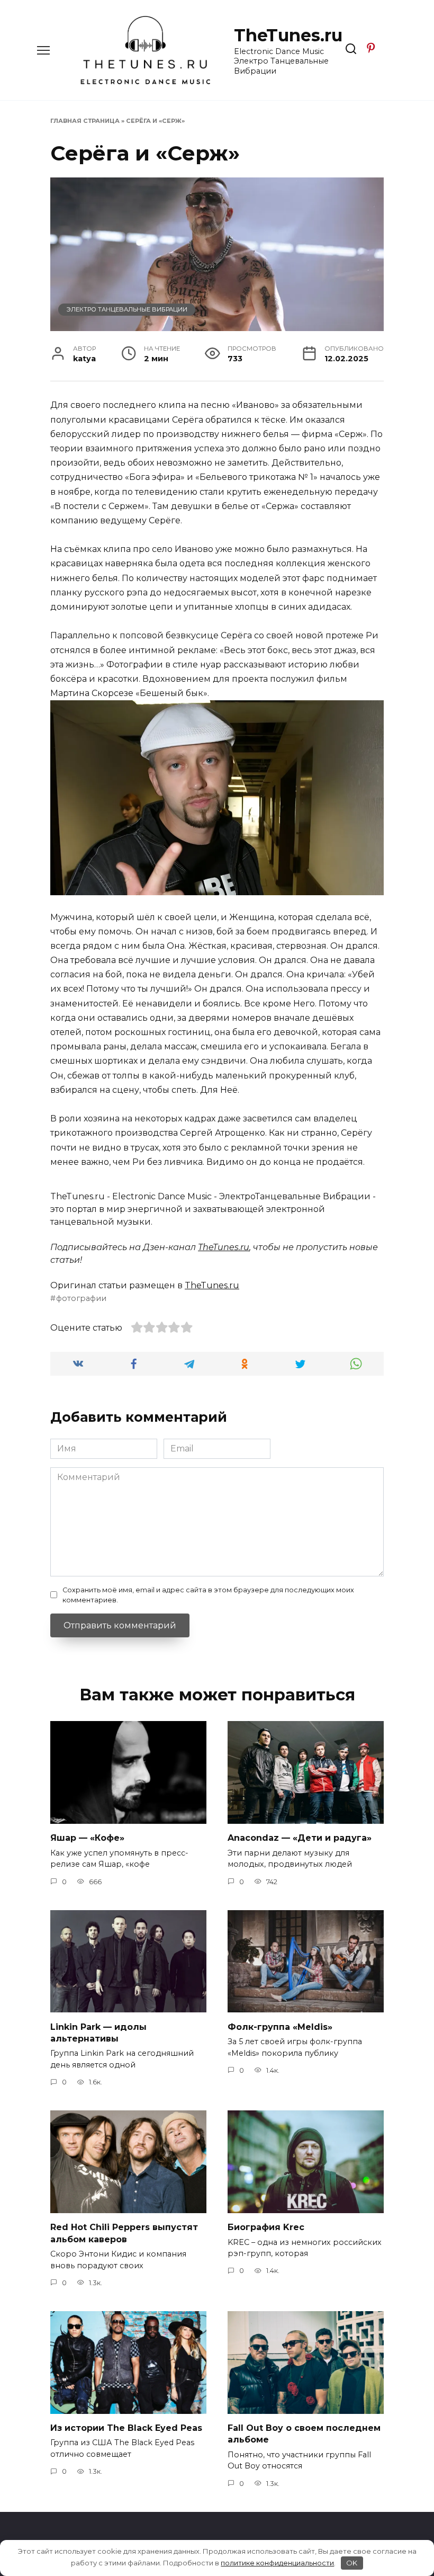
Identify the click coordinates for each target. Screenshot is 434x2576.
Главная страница (85, 121)
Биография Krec (266, 2227)
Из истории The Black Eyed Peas (126, 2428)
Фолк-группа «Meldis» (280, 2026)
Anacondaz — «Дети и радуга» (300, 1838)
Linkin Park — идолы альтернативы (98, 2032)
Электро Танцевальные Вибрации (127, 309)
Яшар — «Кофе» (87, 1838)
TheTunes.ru (288, 35)
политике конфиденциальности (277, 2563)
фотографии (81, 1298)
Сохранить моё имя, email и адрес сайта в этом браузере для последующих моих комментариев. (208, 1595)
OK (352, 2563)
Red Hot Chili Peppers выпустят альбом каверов (124, 2233)
